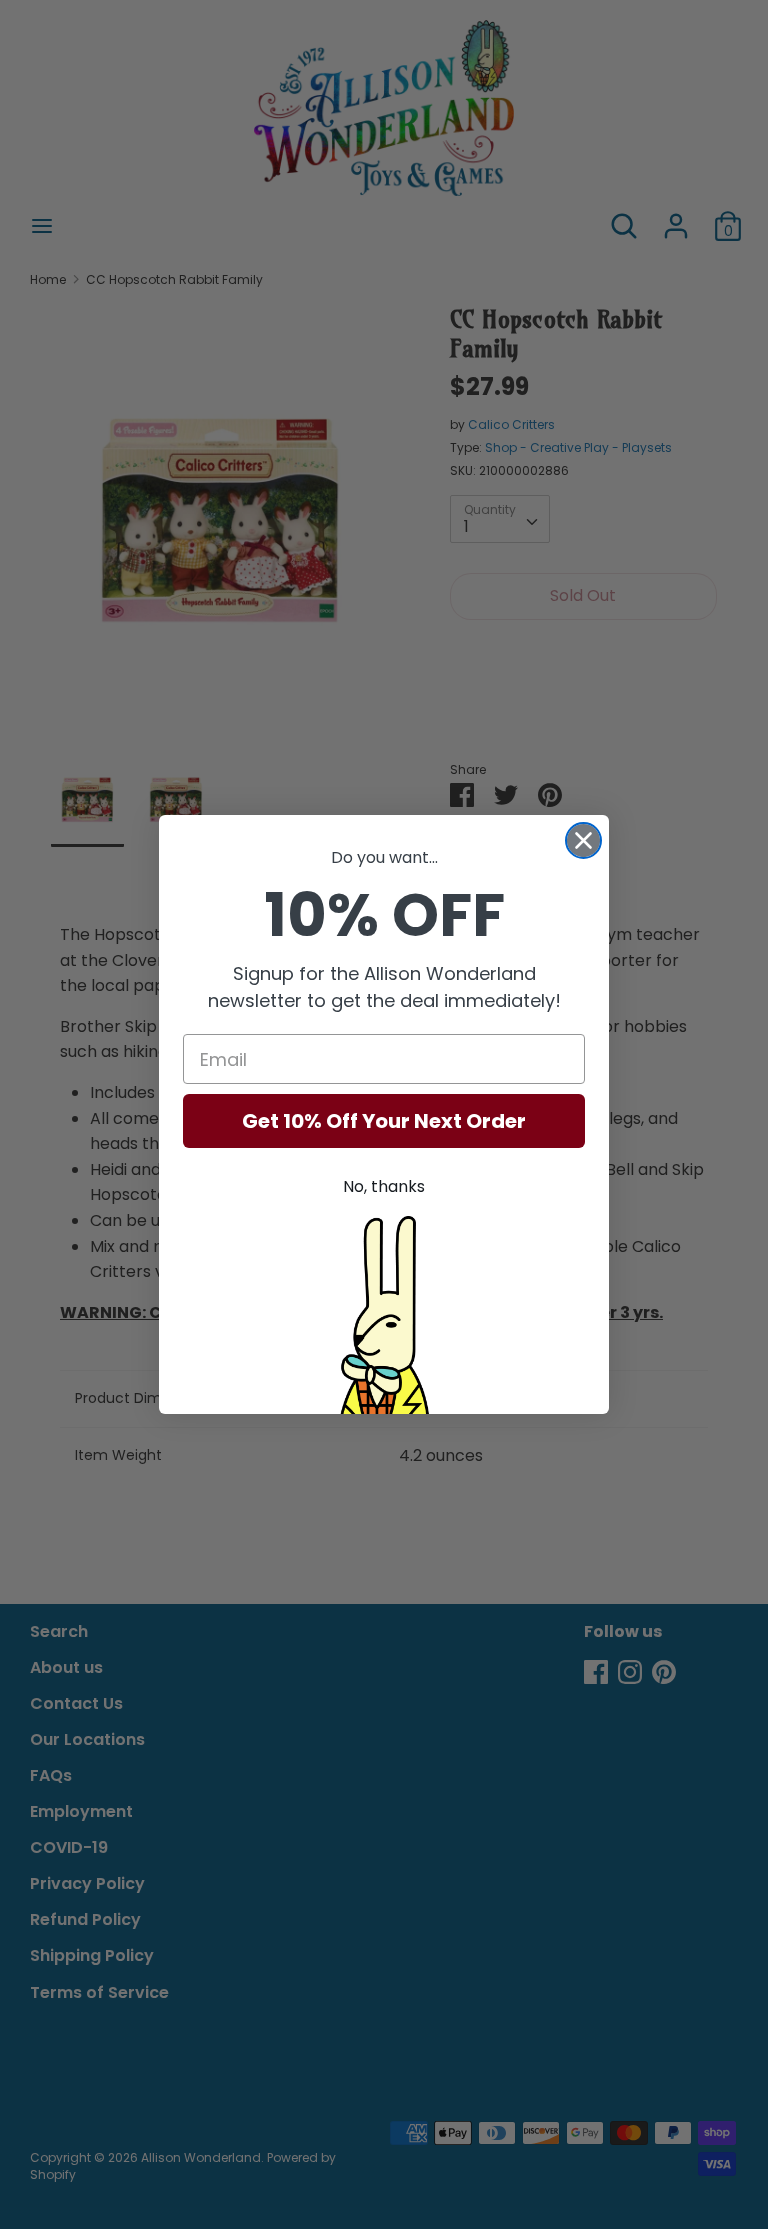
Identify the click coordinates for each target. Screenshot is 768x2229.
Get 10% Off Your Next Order (384, 1121)
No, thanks (384, 1186)
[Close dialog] (583, 840)
